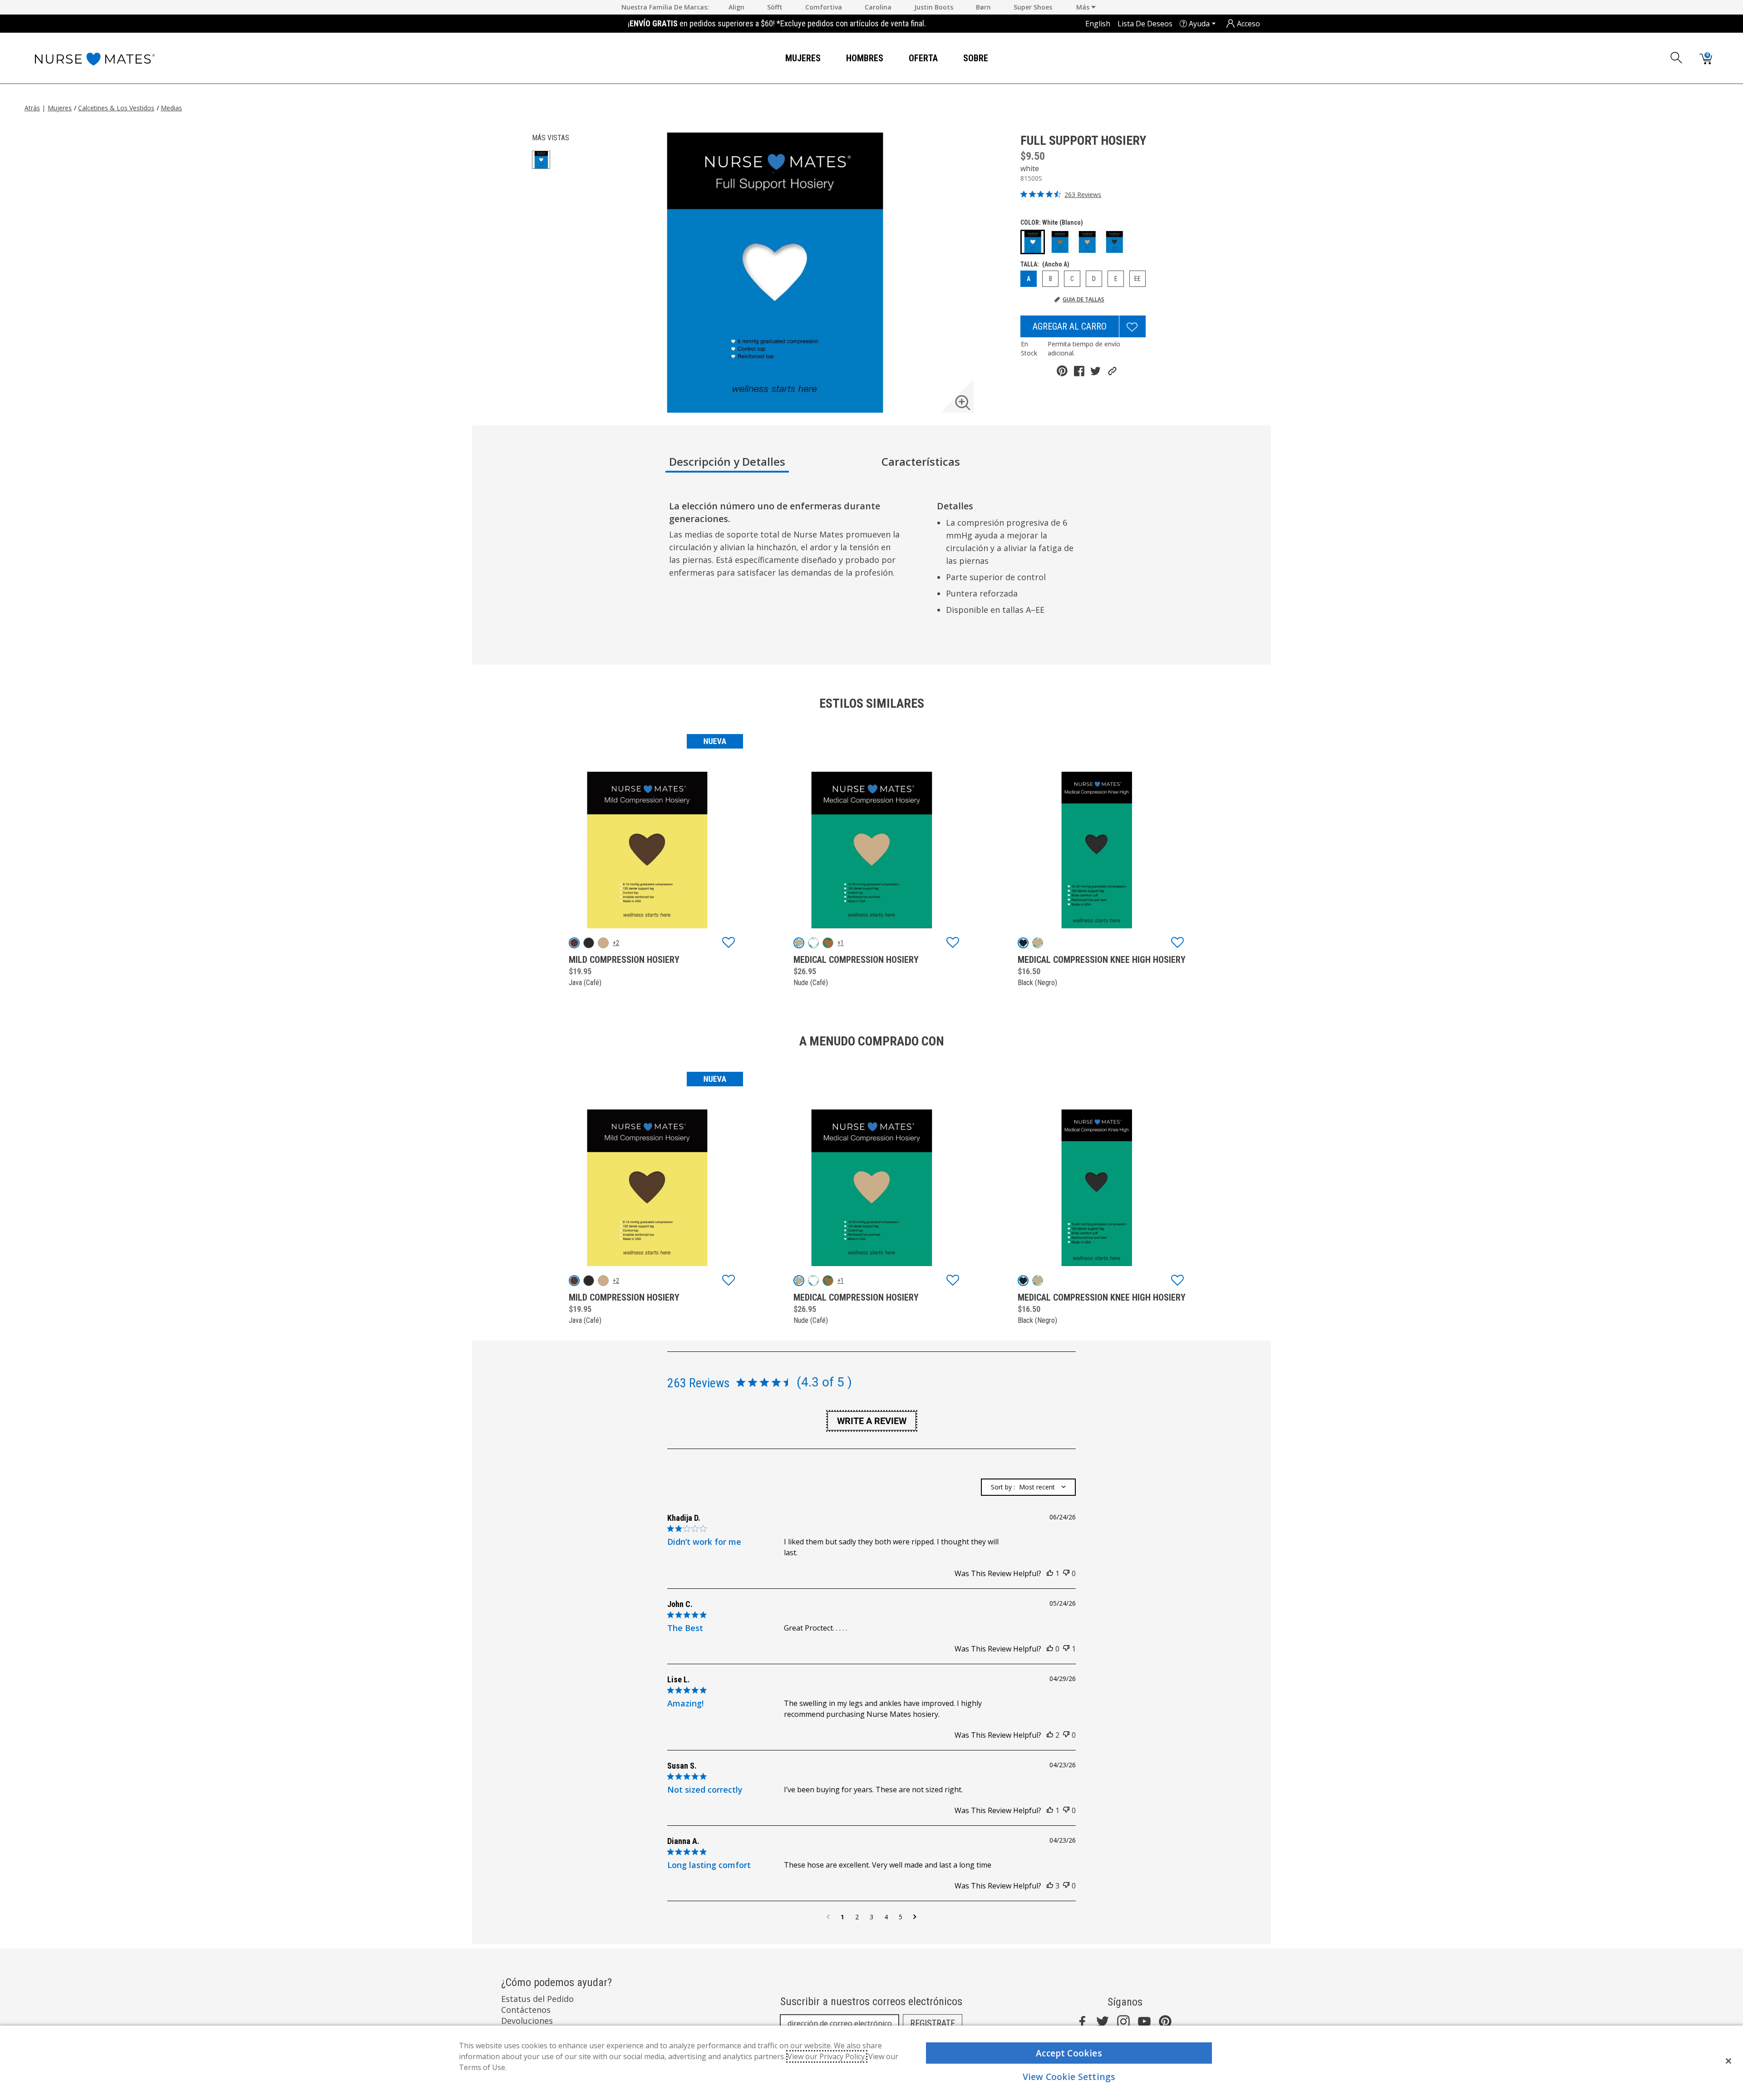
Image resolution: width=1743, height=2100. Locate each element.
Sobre (976, 58)
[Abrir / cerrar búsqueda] (1677, 58)
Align (736, 7)
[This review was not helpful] (1066, 1573)
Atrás (32, 108)
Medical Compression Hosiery (856, 960)
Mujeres (803, 58)
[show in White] (813, 943)
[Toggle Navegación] (828, 59)
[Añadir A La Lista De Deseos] (1132, 326)
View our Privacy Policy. (827, 2056)
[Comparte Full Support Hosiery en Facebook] (1079, 371)
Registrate (933, 2023)
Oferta (923, 58)
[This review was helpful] (1050, 1573)
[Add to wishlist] (729, 943)
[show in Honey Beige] (828, 943)
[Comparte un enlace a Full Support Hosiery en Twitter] (1096, 371)
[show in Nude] (603, 943)
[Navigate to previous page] (828, 1917)
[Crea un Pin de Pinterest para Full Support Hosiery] (1062, 371)
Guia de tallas (1083, 300)
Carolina (878, 7)
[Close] (1728, 2061)
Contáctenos (526, 2010)
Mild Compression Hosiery (624, 960)
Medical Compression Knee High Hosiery (1102, 960)
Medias (171, 108)
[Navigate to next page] (915, 1917)
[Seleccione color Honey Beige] (1060, 242)
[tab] (772, 465)
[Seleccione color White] (1033, 242)
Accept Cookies (1069, 2053)
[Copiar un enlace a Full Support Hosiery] (1112, 371)
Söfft (775, 7)
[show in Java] (574, 943)
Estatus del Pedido (537, 1999)
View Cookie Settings (1069, 2077)
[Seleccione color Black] (1114, 242)
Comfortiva (824, 7)
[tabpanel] (873, 561)
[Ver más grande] (963, 403)
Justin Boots (934, 7)
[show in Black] (589, 943)
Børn (983, 7)
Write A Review (872, 1421)
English (1098, 24)
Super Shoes (1033, 7)
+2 (616, 943)
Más (1084, 7)
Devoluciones (527, 2021)
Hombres (865, 58)
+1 (841, 943)
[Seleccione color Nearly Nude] (1087, 242)
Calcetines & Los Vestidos (116, 108)
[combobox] (1028, 1487)
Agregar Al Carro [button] (1070, 326)
